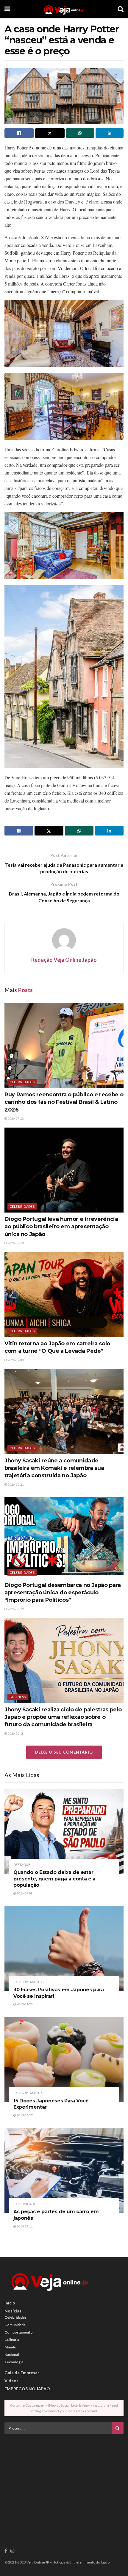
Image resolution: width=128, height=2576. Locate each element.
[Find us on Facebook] (6, 2551)
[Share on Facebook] (19, 133)
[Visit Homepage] (64, 9)
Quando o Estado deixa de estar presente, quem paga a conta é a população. (54, 1879)
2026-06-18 (15, 1733)
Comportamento (28, 1982)
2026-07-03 (15, 1360)
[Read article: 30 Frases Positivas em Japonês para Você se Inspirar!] (64, 1948)
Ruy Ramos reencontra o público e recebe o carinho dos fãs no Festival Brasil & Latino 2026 (64, 1102)
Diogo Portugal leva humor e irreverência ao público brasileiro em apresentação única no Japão (61, 1226)
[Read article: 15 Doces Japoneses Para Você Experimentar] (64, 2060)
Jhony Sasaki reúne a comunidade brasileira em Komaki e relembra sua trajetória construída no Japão (54, 1468)
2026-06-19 (15, 1609)
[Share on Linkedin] (110, 133)
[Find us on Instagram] (13, 2551)
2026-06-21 (15, 1484)
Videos (11, 2381)
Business (18, 1697)
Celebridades (22, 1082)
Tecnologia (14, 2362)
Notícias (13, 2311)
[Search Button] (121, 9)
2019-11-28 (24, 2004)
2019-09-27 (24, 2115)
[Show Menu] (7, 9)
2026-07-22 (15, 1118)
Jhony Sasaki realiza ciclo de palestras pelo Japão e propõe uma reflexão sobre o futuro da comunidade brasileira (63, 1717)
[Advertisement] (64, 2480)
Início (10, 2303)
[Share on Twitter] (50, 133)
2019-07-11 (24, 2226)
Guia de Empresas (22, 2373)
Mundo (10, 2347)
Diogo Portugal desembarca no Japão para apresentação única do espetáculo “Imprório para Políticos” (63, 1593)
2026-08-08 (24, 1893)
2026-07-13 (15, 1243)
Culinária (12, 2340)
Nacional (12, 2354)
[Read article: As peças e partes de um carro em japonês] (64, 2170)
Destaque (22, 1865)
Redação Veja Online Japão (64, 960)
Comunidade (25, 2204)
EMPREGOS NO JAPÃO (27, 2389)
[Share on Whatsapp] (80, 133)
